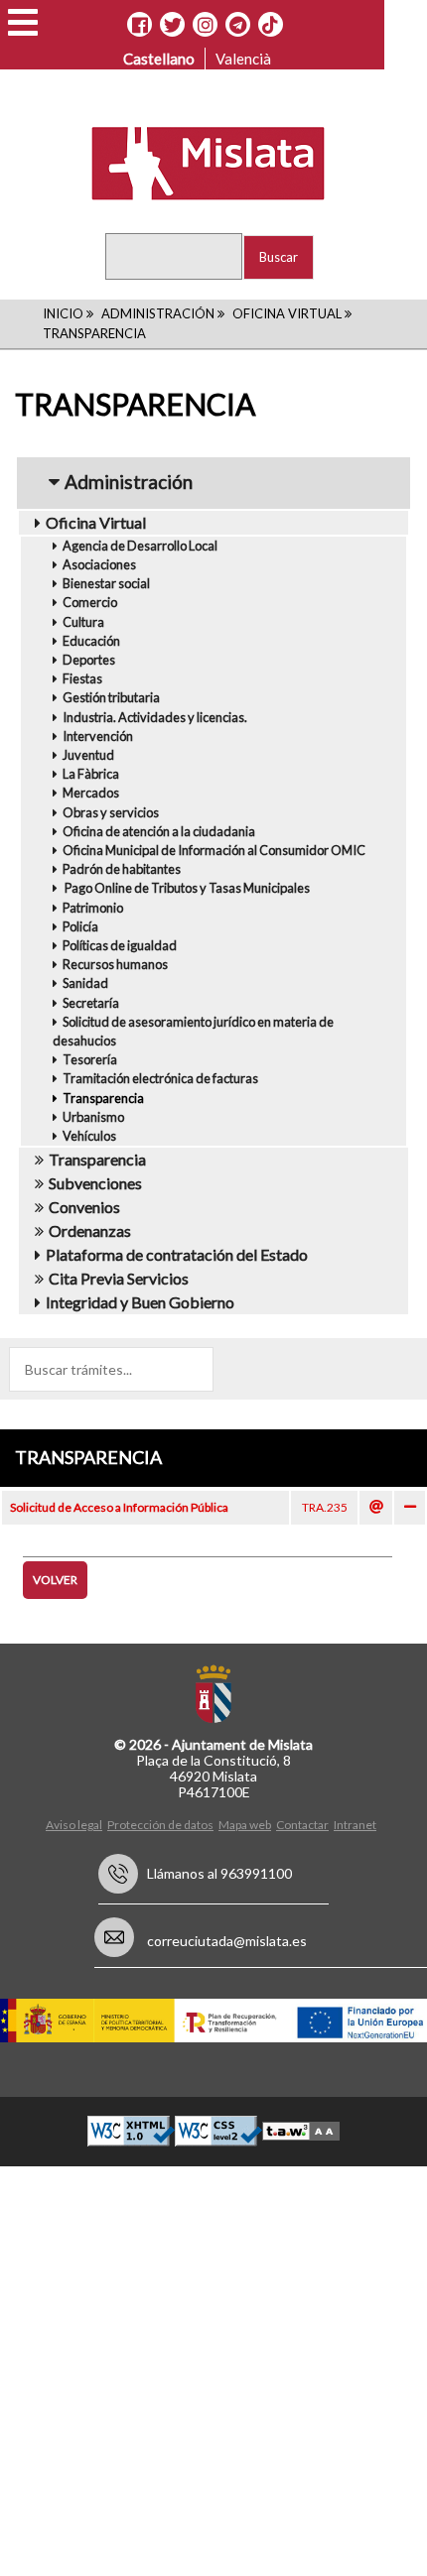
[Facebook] (140, 25)
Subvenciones (95, 1183)
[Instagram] (205, 25)
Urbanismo (93, 1117)
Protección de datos (160, 1825)
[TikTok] (270, 25)
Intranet (355, 1825)
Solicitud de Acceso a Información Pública (119, 1507)
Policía (80, 926)
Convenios (84, 1207)
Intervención (98, 736)
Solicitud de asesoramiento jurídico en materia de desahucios (193, 1031)
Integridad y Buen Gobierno (140, 1302)
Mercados (91, 793)
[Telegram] (238, 25)
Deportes (89, 660)
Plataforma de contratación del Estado (177, 1254)
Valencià (243, 59)
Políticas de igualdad (120, 945)
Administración (158, 313)
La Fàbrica (91, 774)
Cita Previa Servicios (119, 1278)
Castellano (159, 59)
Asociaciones (99, 564)
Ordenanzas (90, 1230)
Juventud (88, 755)
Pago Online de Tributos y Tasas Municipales (186, 888)
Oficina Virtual (287, 313)
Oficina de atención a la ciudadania (159, 831)
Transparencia (103, 1098)
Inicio (63, 313)
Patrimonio (93, 908)
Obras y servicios (111, 812)
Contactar (302, 1825)
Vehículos (89, 1136)
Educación (91, 641)
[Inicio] (196, 162)
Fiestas (82, 678)
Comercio (90, 602)
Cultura (83, 622)
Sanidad (85, 983)
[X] (172, 25)
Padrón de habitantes (122, 869)
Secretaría (91, 1003)
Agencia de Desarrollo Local (140, 546)
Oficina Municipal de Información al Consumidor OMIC (214, 850)
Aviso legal (74, 1825)
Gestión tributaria (111, 697)
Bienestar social (106, 583)
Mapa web (245, 1825)
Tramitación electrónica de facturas (160, 1078)
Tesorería (90, 1059)
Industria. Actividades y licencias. (155, 717)
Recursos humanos (115, 964)
